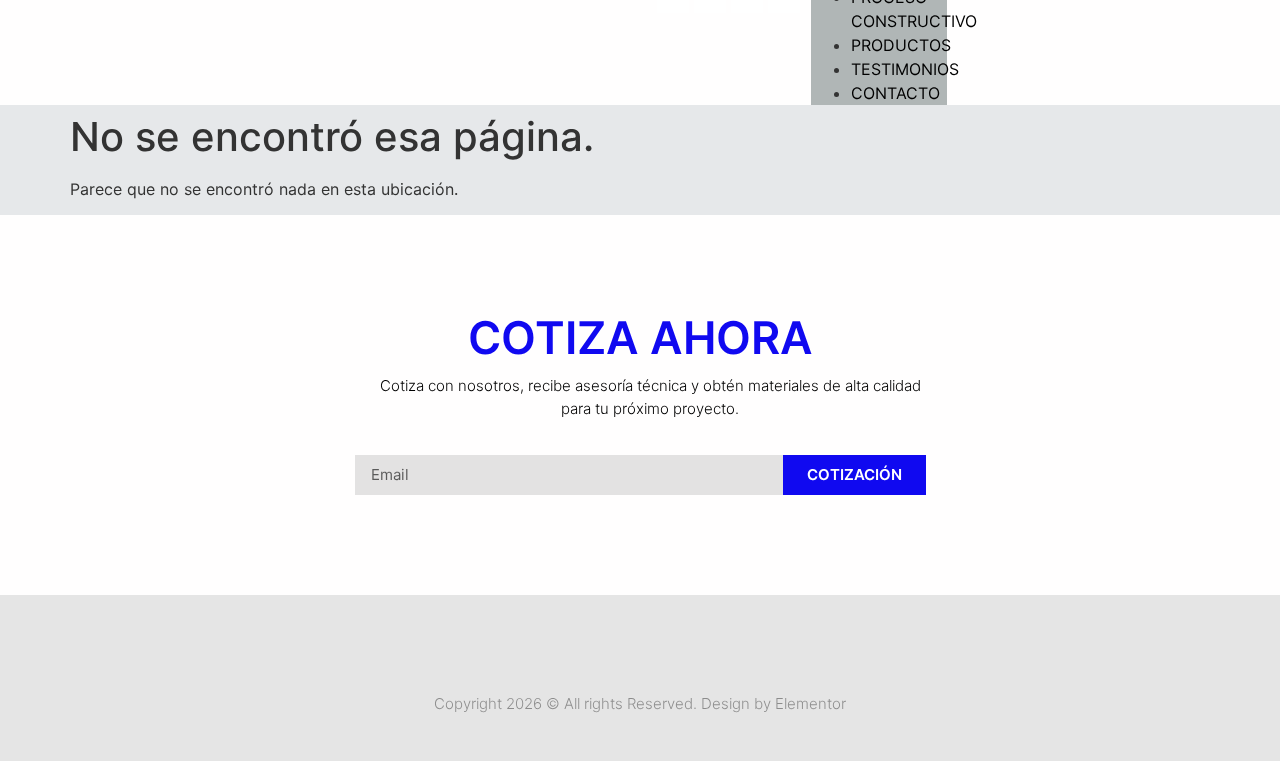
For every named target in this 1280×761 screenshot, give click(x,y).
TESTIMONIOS (905, 69)
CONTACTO (895, 93)
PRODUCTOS (901, 45)
